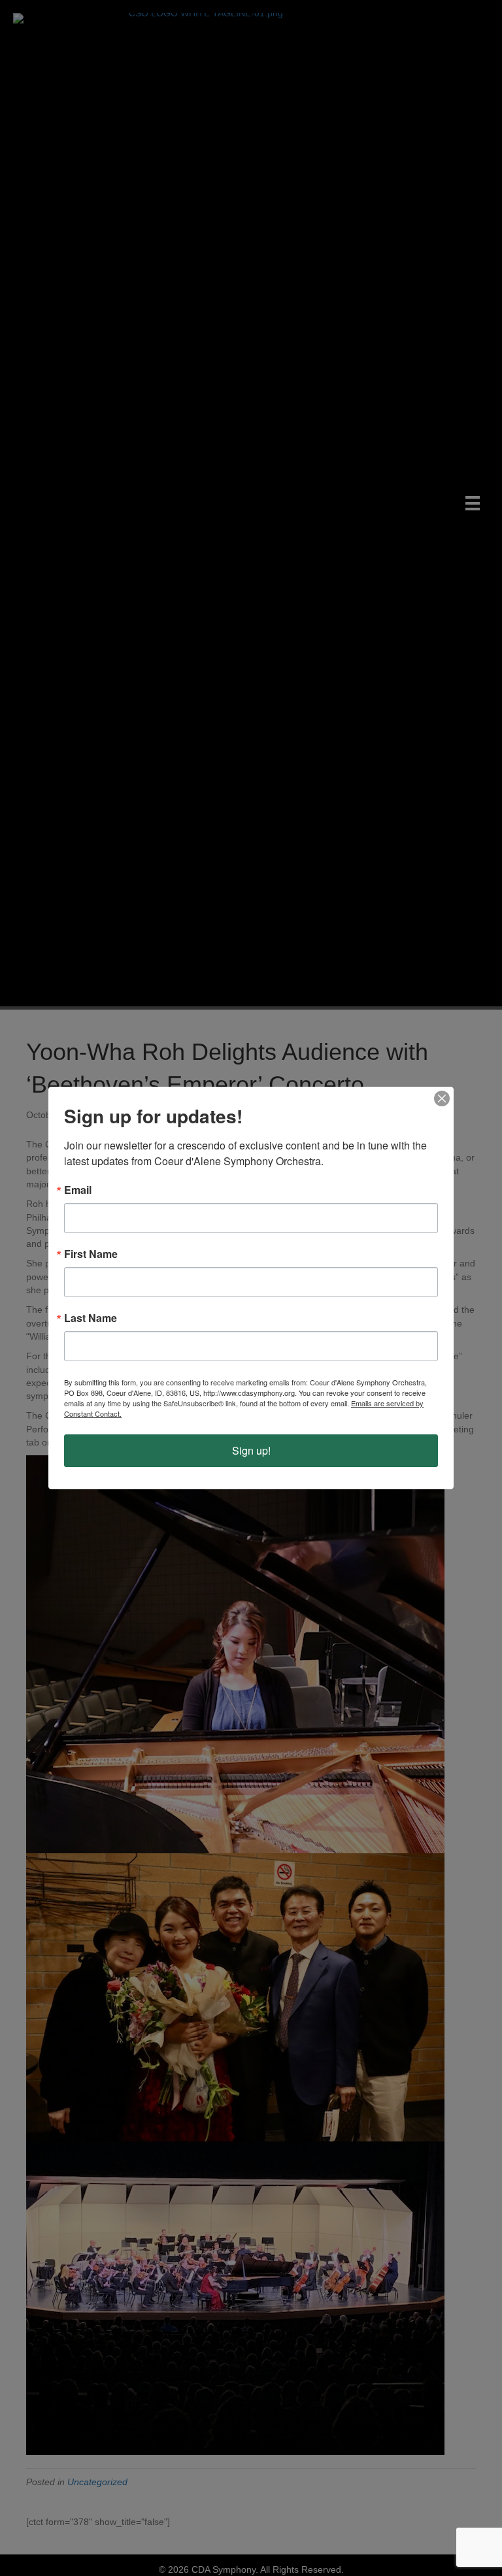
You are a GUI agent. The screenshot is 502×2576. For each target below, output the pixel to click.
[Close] (442, 1098)
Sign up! (251, 1450)
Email (78, 1190)
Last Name (91, 1318)
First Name (91, 1254)
